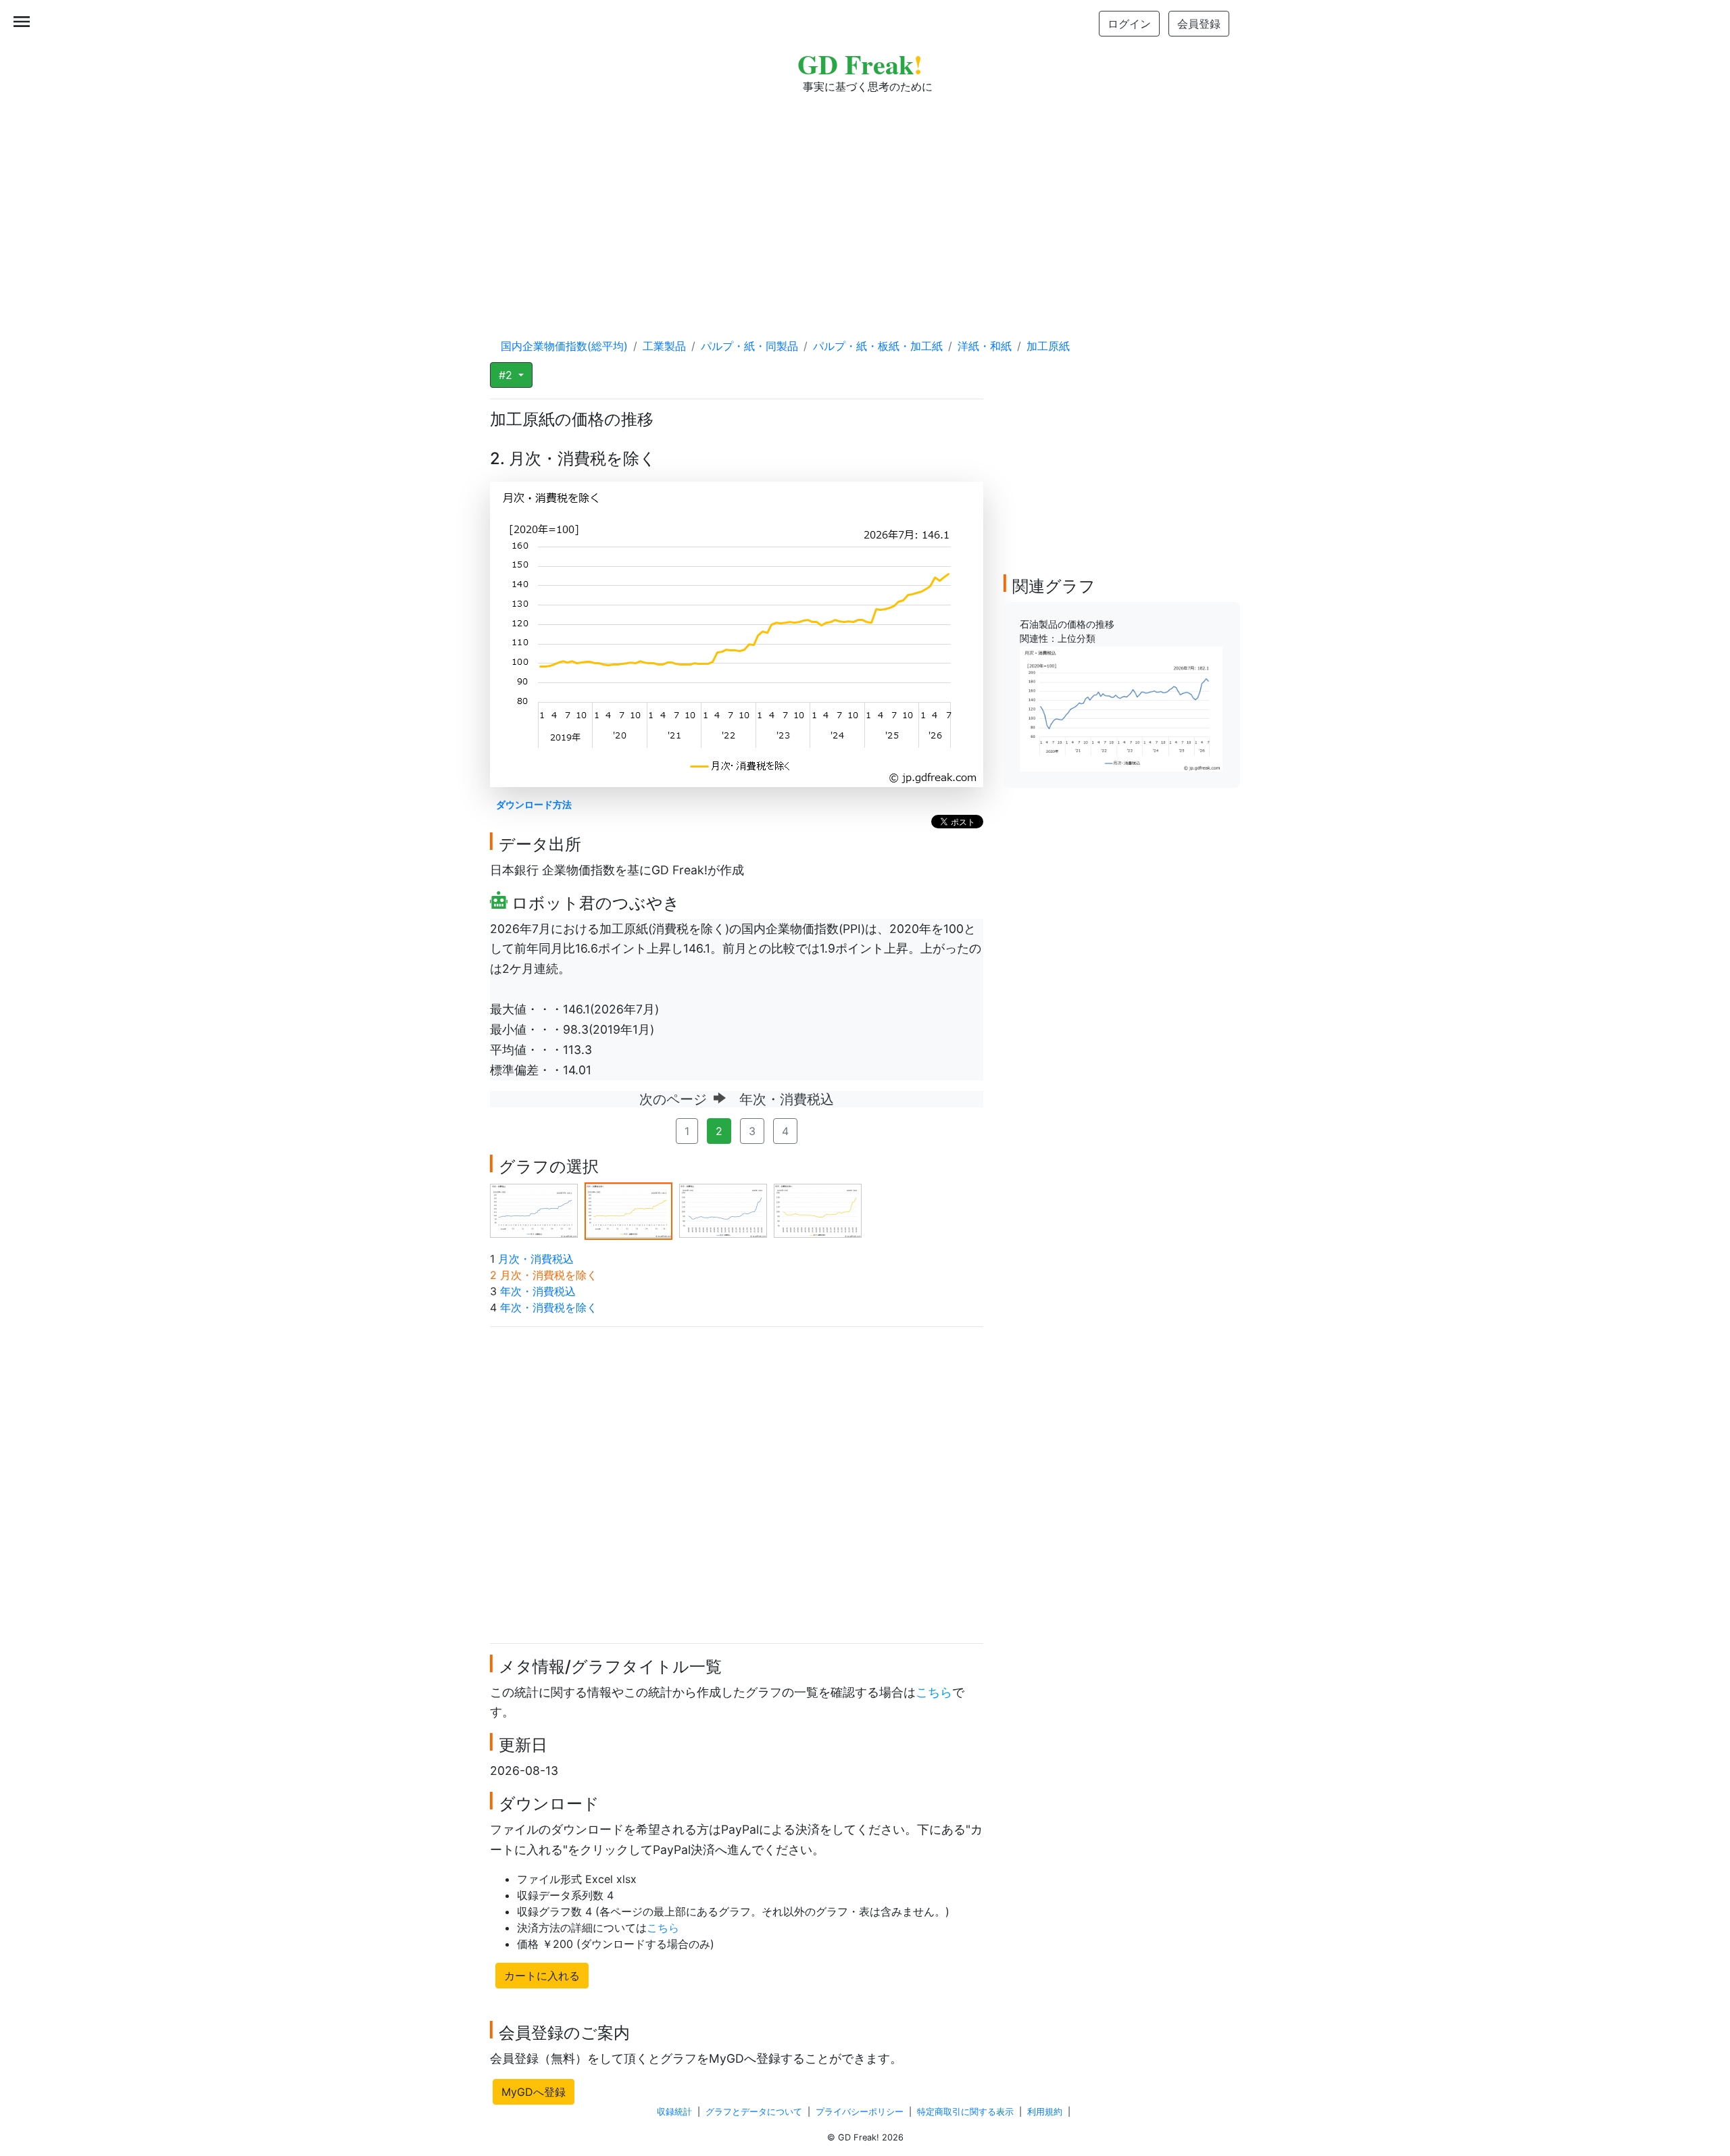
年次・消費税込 (538, 1291)
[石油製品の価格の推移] (1121, 708)
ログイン (1129, 24)
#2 (507, 375)
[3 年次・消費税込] (723, 1210)
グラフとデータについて (754, 2112)
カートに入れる (542, 1976)
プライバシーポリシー (860, 2112)
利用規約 (1045, 2112)
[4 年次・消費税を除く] (818, 1210)
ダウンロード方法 (534, 804)
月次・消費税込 (536, 1259)
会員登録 (1199, 24)
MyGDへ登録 (534, 2092)
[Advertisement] (865, 203)
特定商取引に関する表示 (965, 2112)
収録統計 (674, 2112)
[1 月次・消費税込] (534, 1210)
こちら (934, 1692)
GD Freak (860, 64)
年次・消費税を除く (549, 1307)
